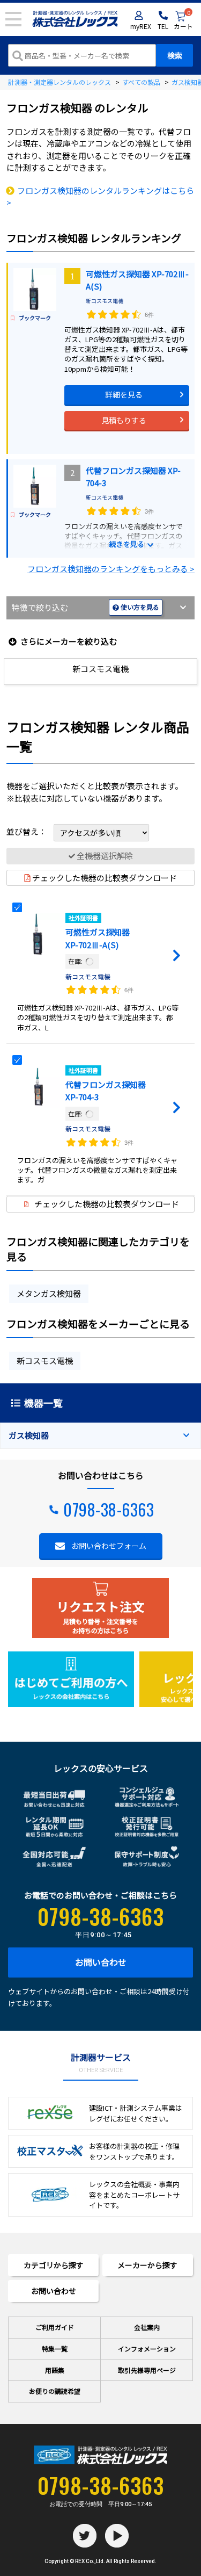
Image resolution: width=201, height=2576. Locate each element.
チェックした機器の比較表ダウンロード (105, 878)
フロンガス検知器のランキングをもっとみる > (111, 569)
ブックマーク (35, 318)
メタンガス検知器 (49, 1293)
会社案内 (147, 2327)
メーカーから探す (147, 2265)
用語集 (55, 2370)
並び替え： (27, 831)
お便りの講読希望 (55, 2391)
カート (183, 21)
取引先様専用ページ (147, 2370)
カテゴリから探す (54, 2265)
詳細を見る (124, 394)
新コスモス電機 (105, 301)
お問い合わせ (101, 1962)
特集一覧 (55, 2348)
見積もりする (124, 420)
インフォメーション (147, 2348)
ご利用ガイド (55, 2327)
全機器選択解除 (105, 856)
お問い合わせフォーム (109, 1546)
